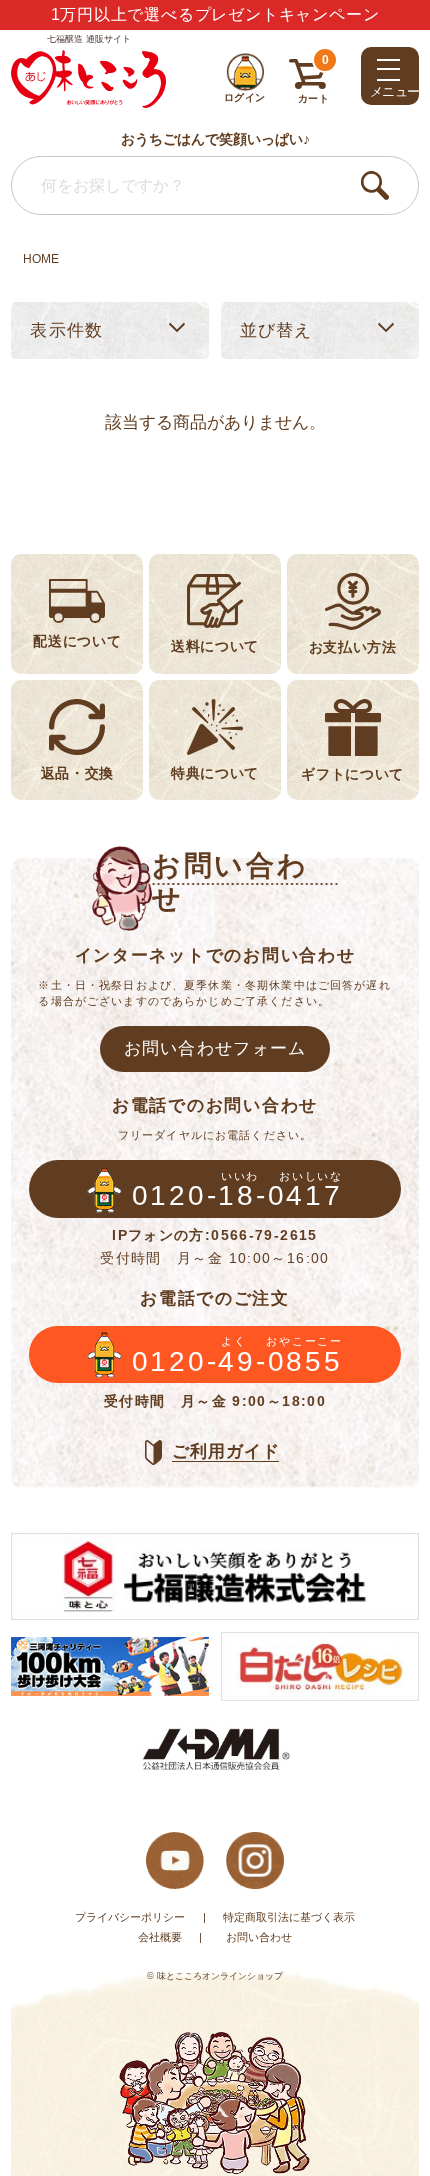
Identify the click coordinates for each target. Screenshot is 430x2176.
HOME (41, 259)
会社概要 (160, 1937)
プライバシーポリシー (130, 1917)
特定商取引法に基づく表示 (289, 1917)
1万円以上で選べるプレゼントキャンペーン (215, 14)
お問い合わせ (259, 1937)
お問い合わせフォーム (215, 1048)
